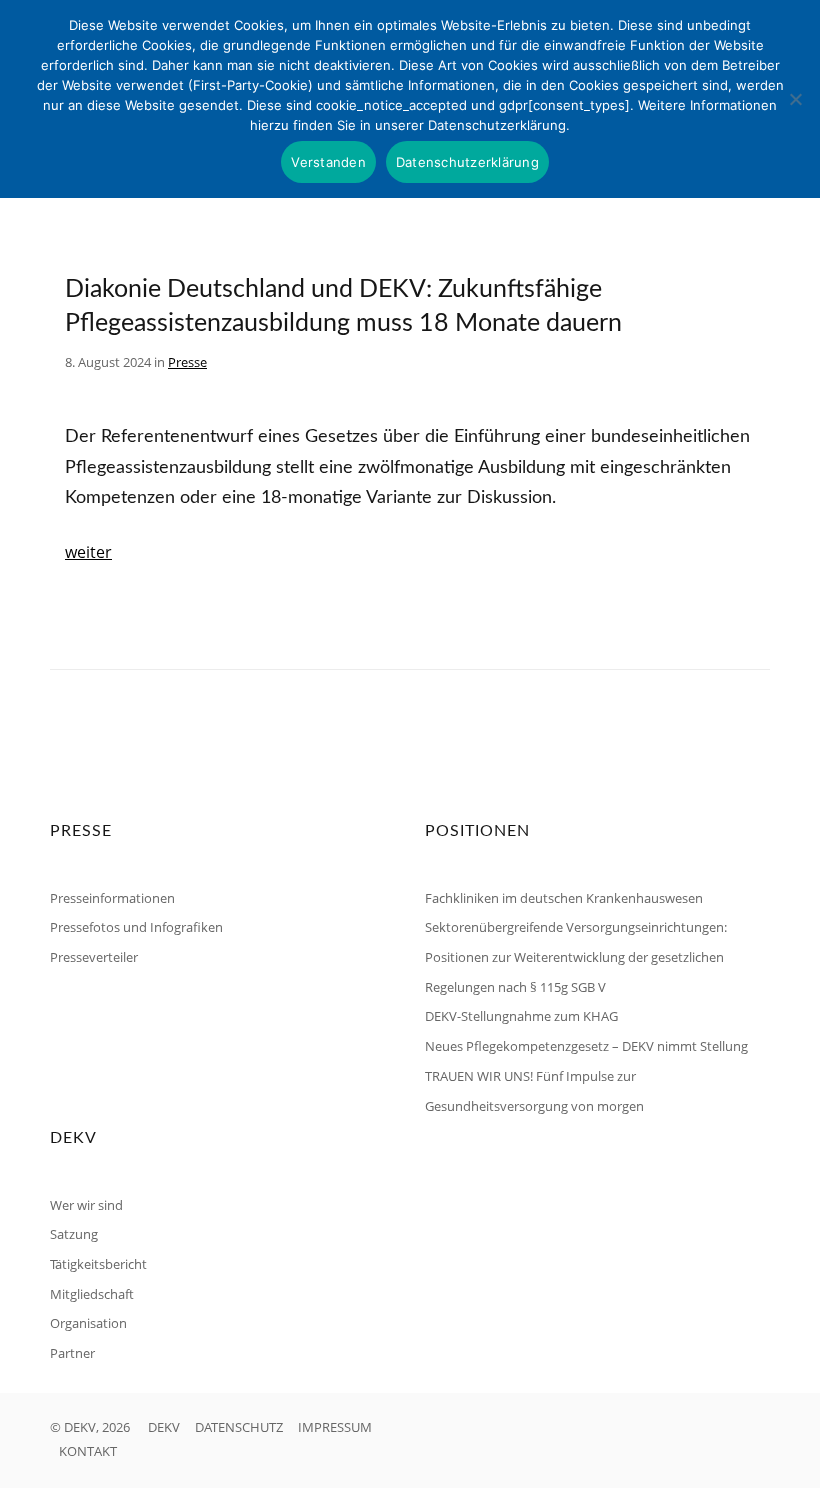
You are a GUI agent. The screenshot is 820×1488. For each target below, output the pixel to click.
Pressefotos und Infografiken (136, 927)
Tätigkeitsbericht (98, 1264)
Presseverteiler (94, 957)
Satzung (74, 1234)
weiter (88, 552)
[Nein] (795, 99)
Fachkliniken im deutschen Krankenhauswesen (564, 898)
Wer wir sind (86, 1205)
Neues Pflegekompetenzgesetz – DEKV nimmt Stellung (586, 1046)
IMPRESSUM (335, 1427)
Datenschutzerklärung (467, 162)
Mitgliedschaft (92, 1294)
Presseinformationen (112, 898)
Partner (72, 1353)
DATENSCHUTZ (239, 1427)
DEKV (164, 1427)
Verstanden (328, 162)
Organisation (88, 1323)
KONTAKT (88, 1451)
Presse (187, 362)
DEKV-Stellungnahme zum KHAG (521, 1016)
